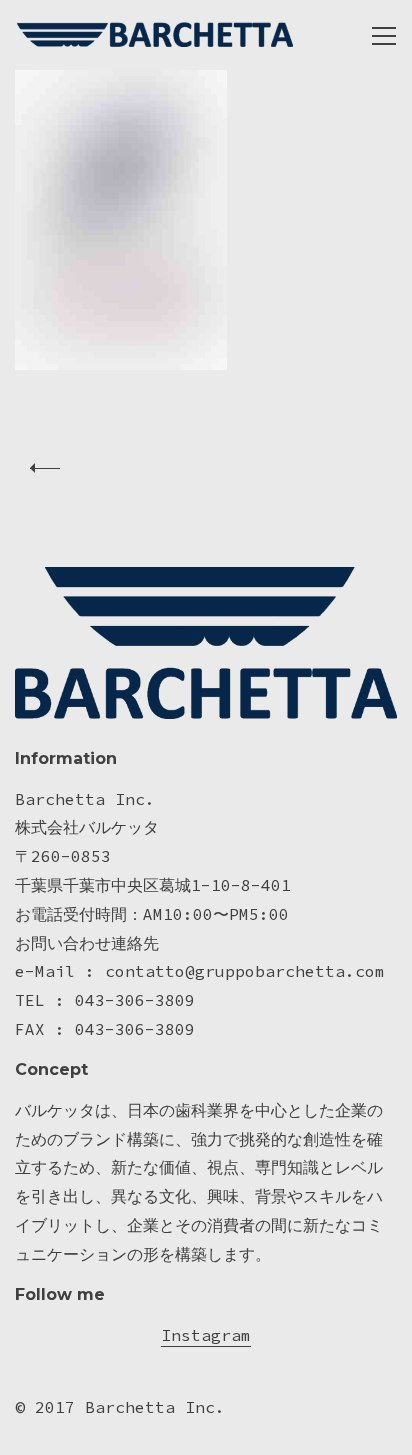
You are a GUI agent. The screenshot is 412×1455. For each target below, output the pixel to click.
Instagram (206, 1335)
